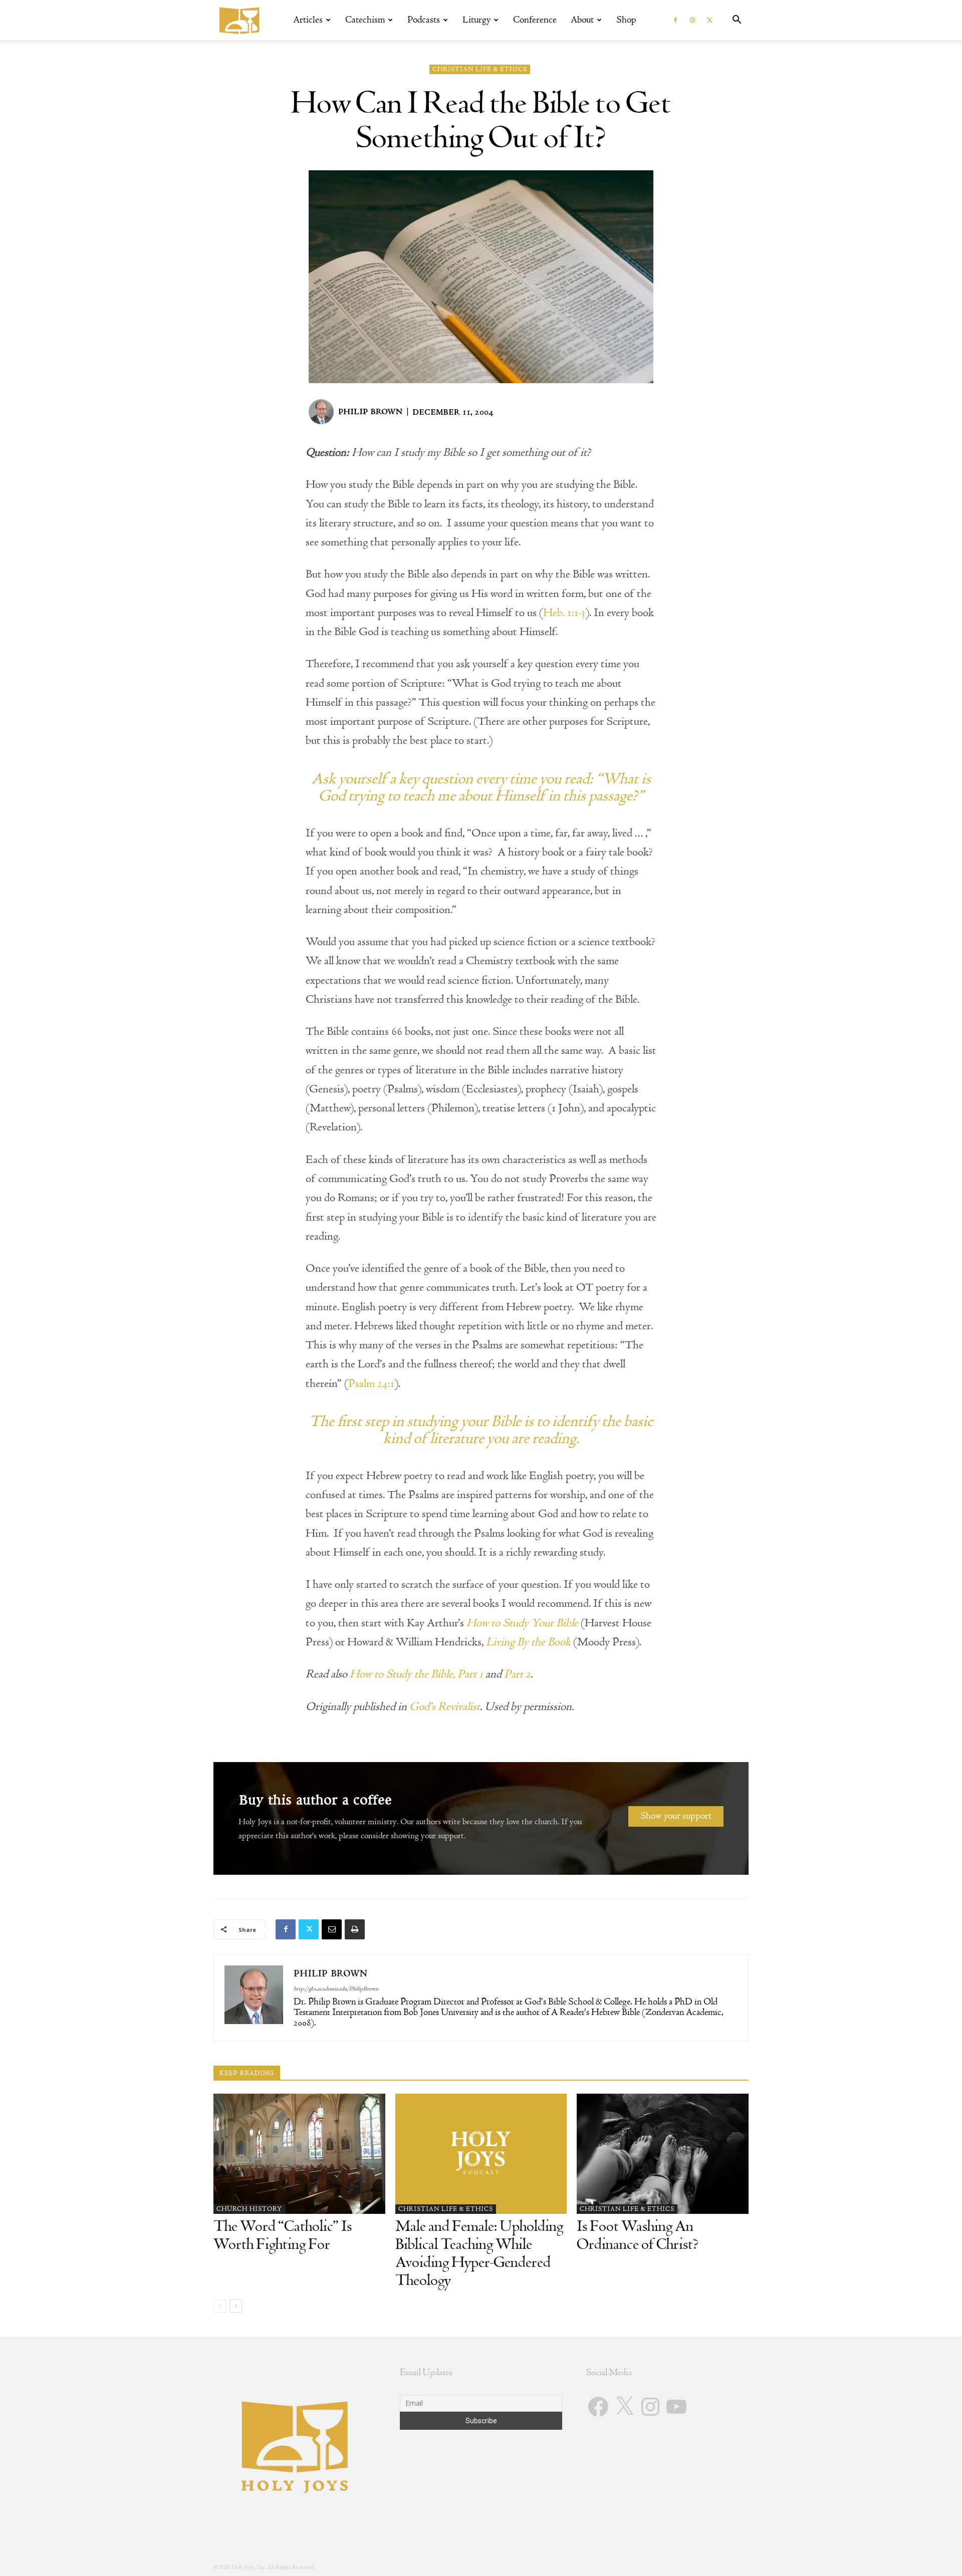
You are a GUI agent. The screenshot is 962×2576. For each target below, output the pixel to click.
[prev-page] (220, 2306)
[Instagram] (692, 20)
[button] (737, 21)
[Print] (355, 1929)
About (582, 20)
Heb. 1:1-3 (564, 613)
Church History (249, 2209)
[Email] (332, 1929)
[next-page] (236, 2306)
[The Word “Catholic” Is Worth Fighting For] (299, 2154)
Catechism (365, 20)
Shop (626, 20)
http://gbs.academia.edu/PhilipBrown (336, 1989)
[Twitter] (709, 20)
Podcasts (424, 20)
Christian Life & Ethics (480, 69)
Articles (308, 20)
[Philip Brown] (323, 412)
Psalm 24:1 (371, 1383)
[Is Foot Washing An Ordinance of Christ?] (663, 2154)
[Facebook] (675, 20)
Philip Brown (370, 412)
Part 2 (517, 1674)
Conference (535, 20)
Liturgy (476, 20)
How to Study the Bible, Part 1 (416, 1674)
